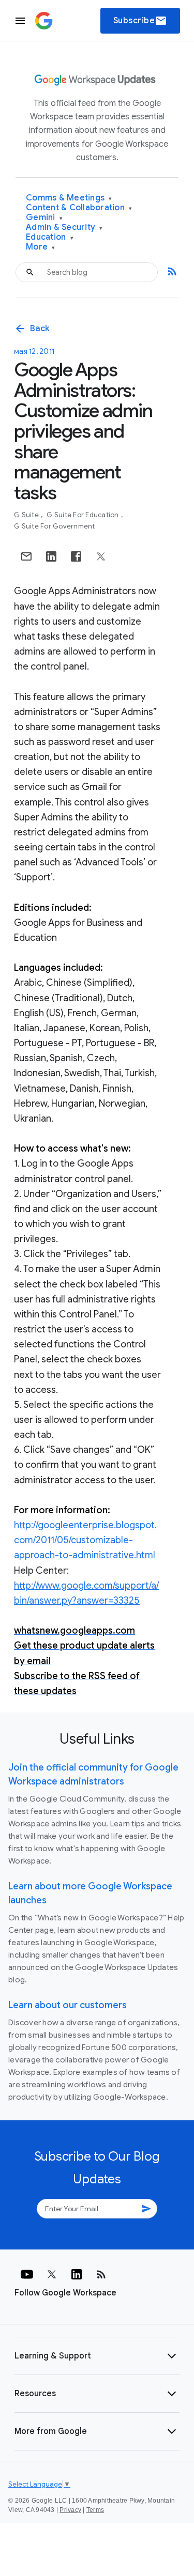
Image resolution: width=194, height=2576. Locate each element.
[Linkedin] (77, 2274)
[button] (97, 2356)
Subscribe (140, 21)
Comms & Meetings (69, 198)
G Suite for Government (55, 526)
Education (50, 237)
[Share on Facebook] (76, 556)
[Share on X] (101, 556)
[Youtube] (27, 2274)
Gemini (44, 218)
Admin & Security (64, 228)
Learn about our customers (68, 2005)
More (41, 247)
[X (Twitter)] (52, 2274)
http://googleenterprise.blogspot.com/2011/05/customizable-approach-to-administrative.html (85, 1540)
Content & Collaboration (79, 208)
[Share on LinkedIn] (51, 556)
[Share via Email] (26, 556)
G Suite (27, 515)
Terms (95, 2510)
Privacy (70, 2510)
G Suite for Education (84, 515)
